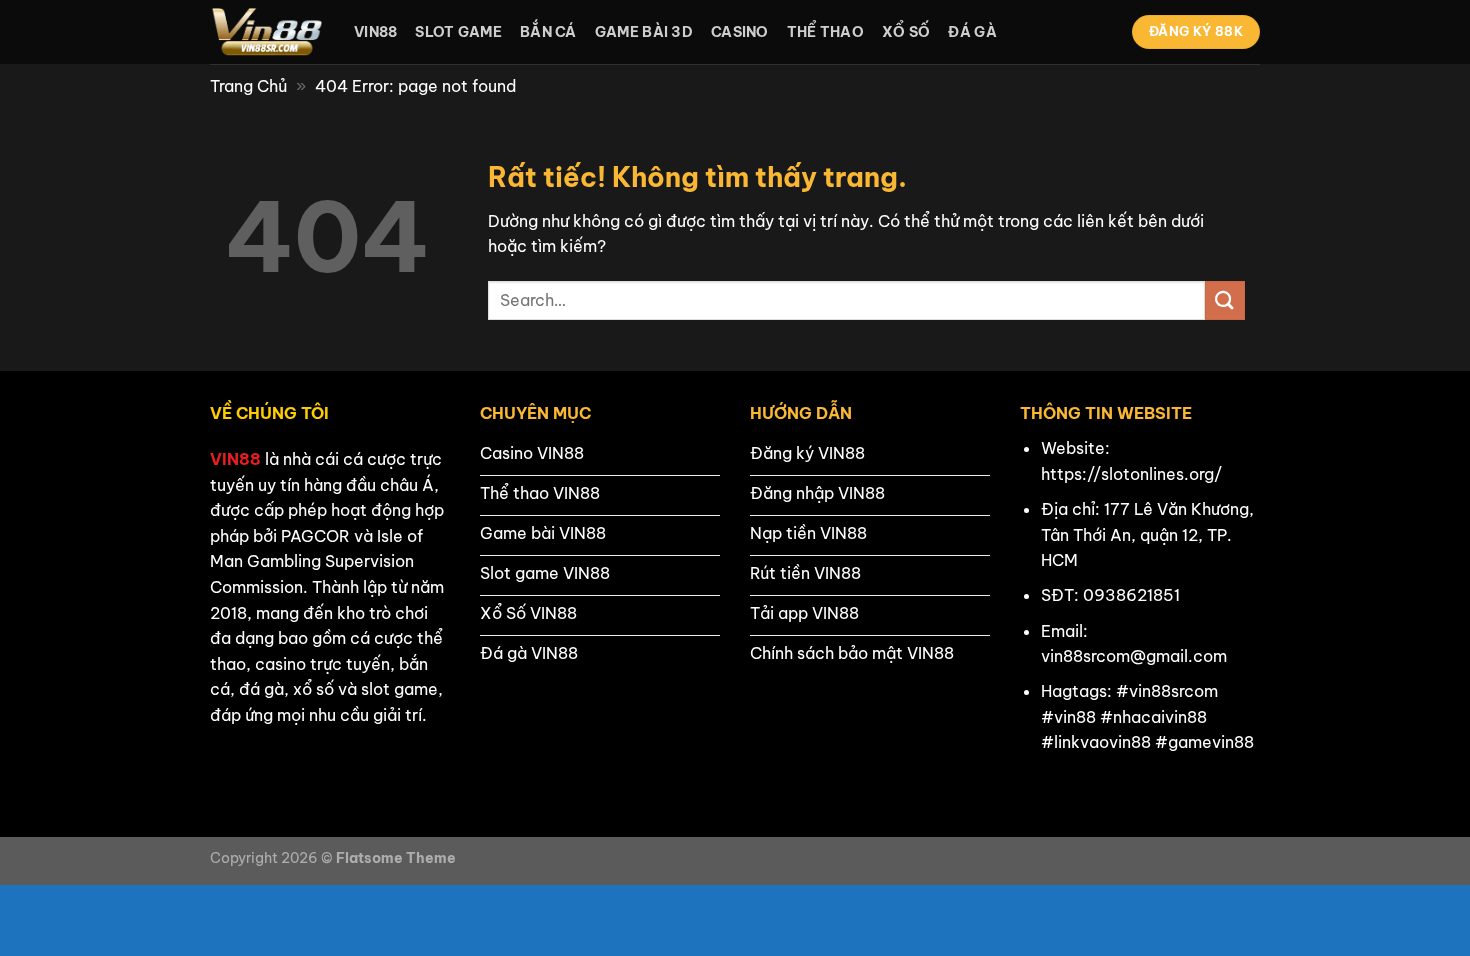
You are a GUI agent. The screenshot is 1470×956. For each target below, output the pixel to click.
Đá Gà (972, 32)
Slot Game (458, 32)
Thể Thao (825, 32)
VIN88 (235, 459)
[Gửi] (1225, 300)
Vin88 (375, 32)
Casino (740, 32)
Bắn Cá (548, 32)
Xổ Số (906, 32)
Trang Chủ (248, 86)
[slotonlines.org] (267, 32)
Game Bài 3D (644, 32)
